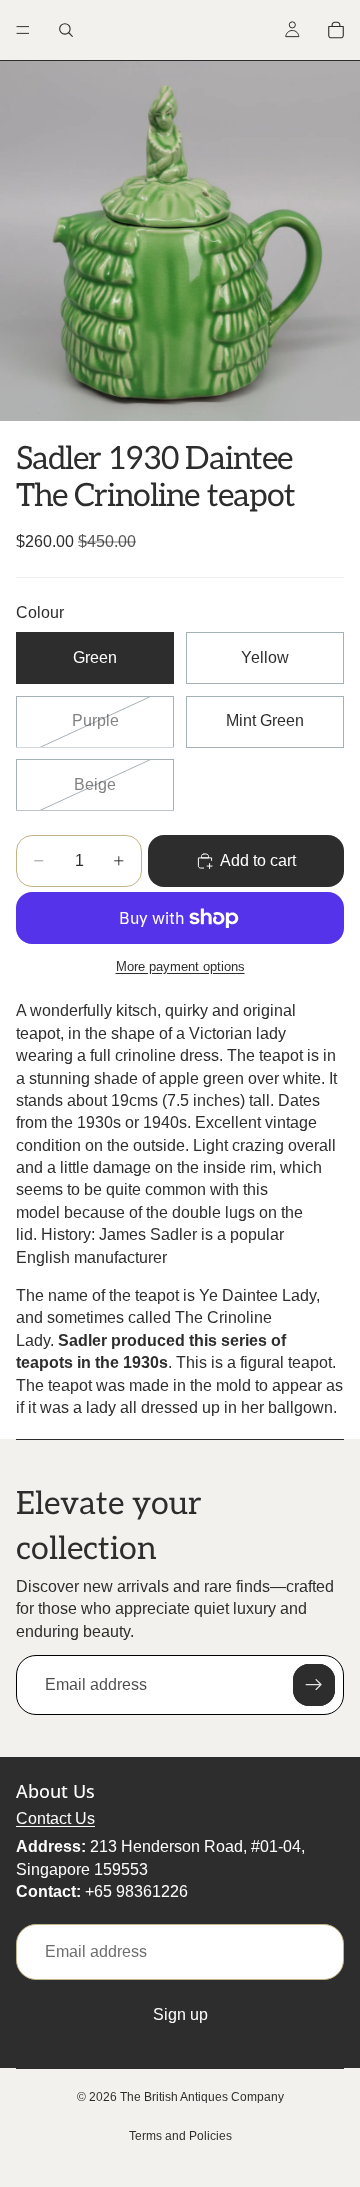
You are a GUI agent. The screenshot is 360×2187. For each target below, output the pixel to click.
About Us (55, 1791)
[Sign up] (314, 1685)
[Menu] (23, 30)
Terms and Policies (180, 2136)
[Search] (66, 30)
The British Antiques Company (202, 2097)
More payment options (180, 966)
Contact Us (55, 1818)
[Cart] (336, 30)
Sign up (180, 2014)
